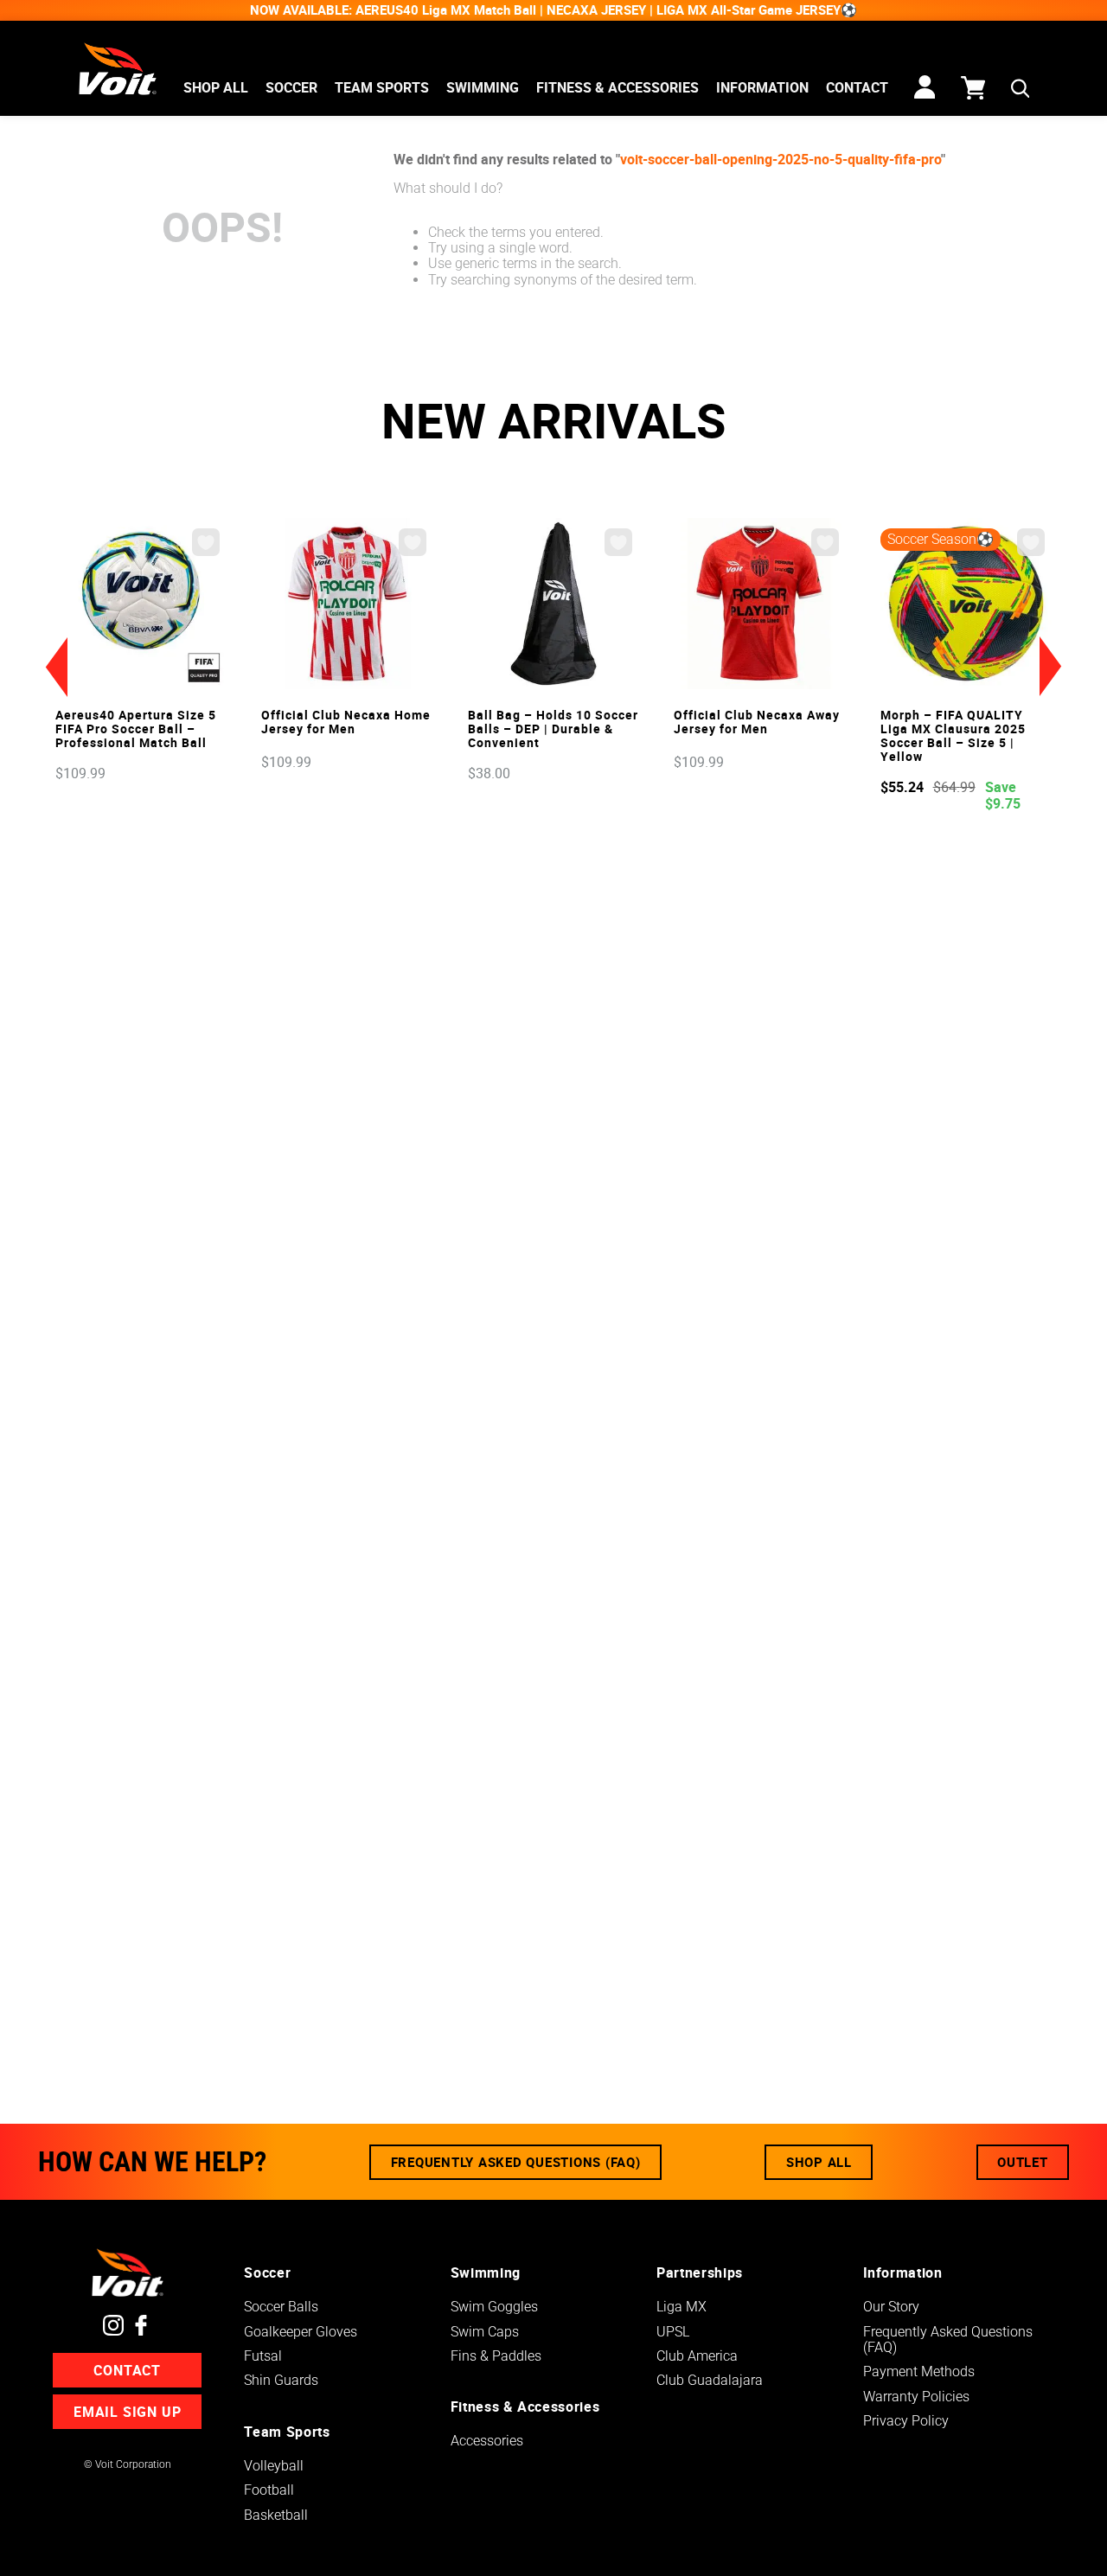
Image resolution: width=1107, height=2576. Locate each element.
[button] (1020, 90)
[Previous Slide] (56, 667)
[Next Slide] (1051, 667)
